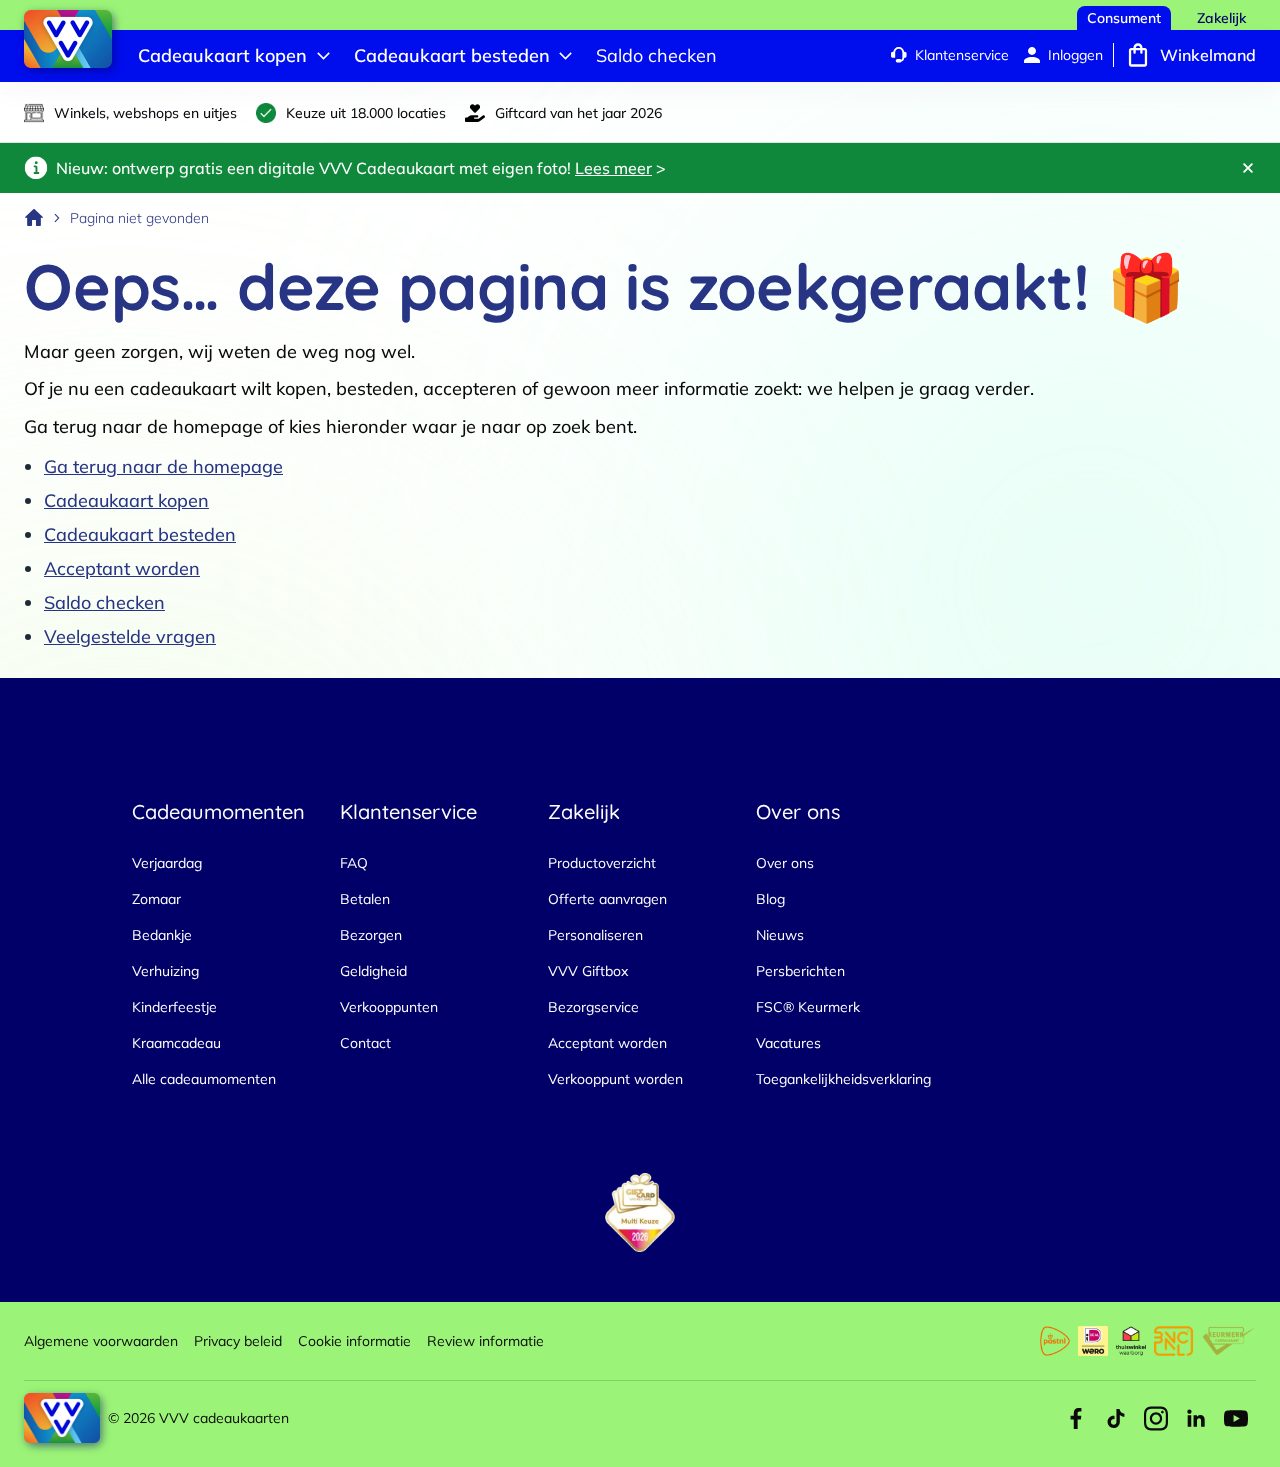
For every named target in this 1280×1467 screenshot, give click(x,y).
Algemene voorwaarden (101, 1341)
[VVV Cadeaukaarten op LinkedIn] (1196, 1418)
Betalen (365, 899)
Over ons (785, 863)
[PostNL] (1055, 1341)
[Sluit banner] (1248, 168)
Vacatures (788, 1043)
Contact (365, 1043)
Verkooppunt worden (615, 1079)
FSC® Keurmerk (808, 1007)
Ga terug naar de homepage (163, 466)
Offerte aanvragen (607, 899)
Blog (770, 899)
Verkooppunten (389, 1007)
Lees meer (613, 168)
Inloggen (1075, 55)
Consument (1124, 18)
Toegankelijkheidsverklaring (843, 1079)
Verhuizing (165, 971)
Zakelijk (1221, 18)
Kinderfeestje (174, 1007)
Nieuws (780, 935)
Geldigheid (373, 971)
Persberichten (800, 971)
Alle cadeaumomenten (204, 1079)
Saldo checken (104, 602)
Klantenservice (962, 55)
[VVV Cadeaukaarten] (68, 39)
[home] (34, 218)
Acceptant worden (122, 568)
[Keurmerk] (1228, 1341)
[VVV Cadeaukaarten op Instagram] (1156, 1418)
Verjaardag (167, 863)
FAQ (354, 863)
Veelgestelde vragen (130, 636)
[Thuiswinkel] (1131, 1341)
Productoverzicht (602, 863)
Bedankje (162, 935)
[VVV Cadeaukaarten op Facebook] (1076, 1418)
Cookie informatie (354, 1341)
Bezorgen (371, 935)
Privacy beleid (238, 1341)
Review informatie (485, 1341)
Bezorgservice (593, 1007)
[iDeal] (1093, 1341)
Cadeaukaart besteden (140, 534)
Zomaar (156, 899)
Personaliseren (595, 935)
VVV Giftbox (588, 971)
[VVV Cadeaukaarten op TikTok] (1116, 1418)
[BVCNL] (1173, 1341)
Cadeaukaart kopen (126, 500)
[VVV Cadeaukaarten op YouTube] (1236, 1418)
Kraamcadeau (176, 1043)
